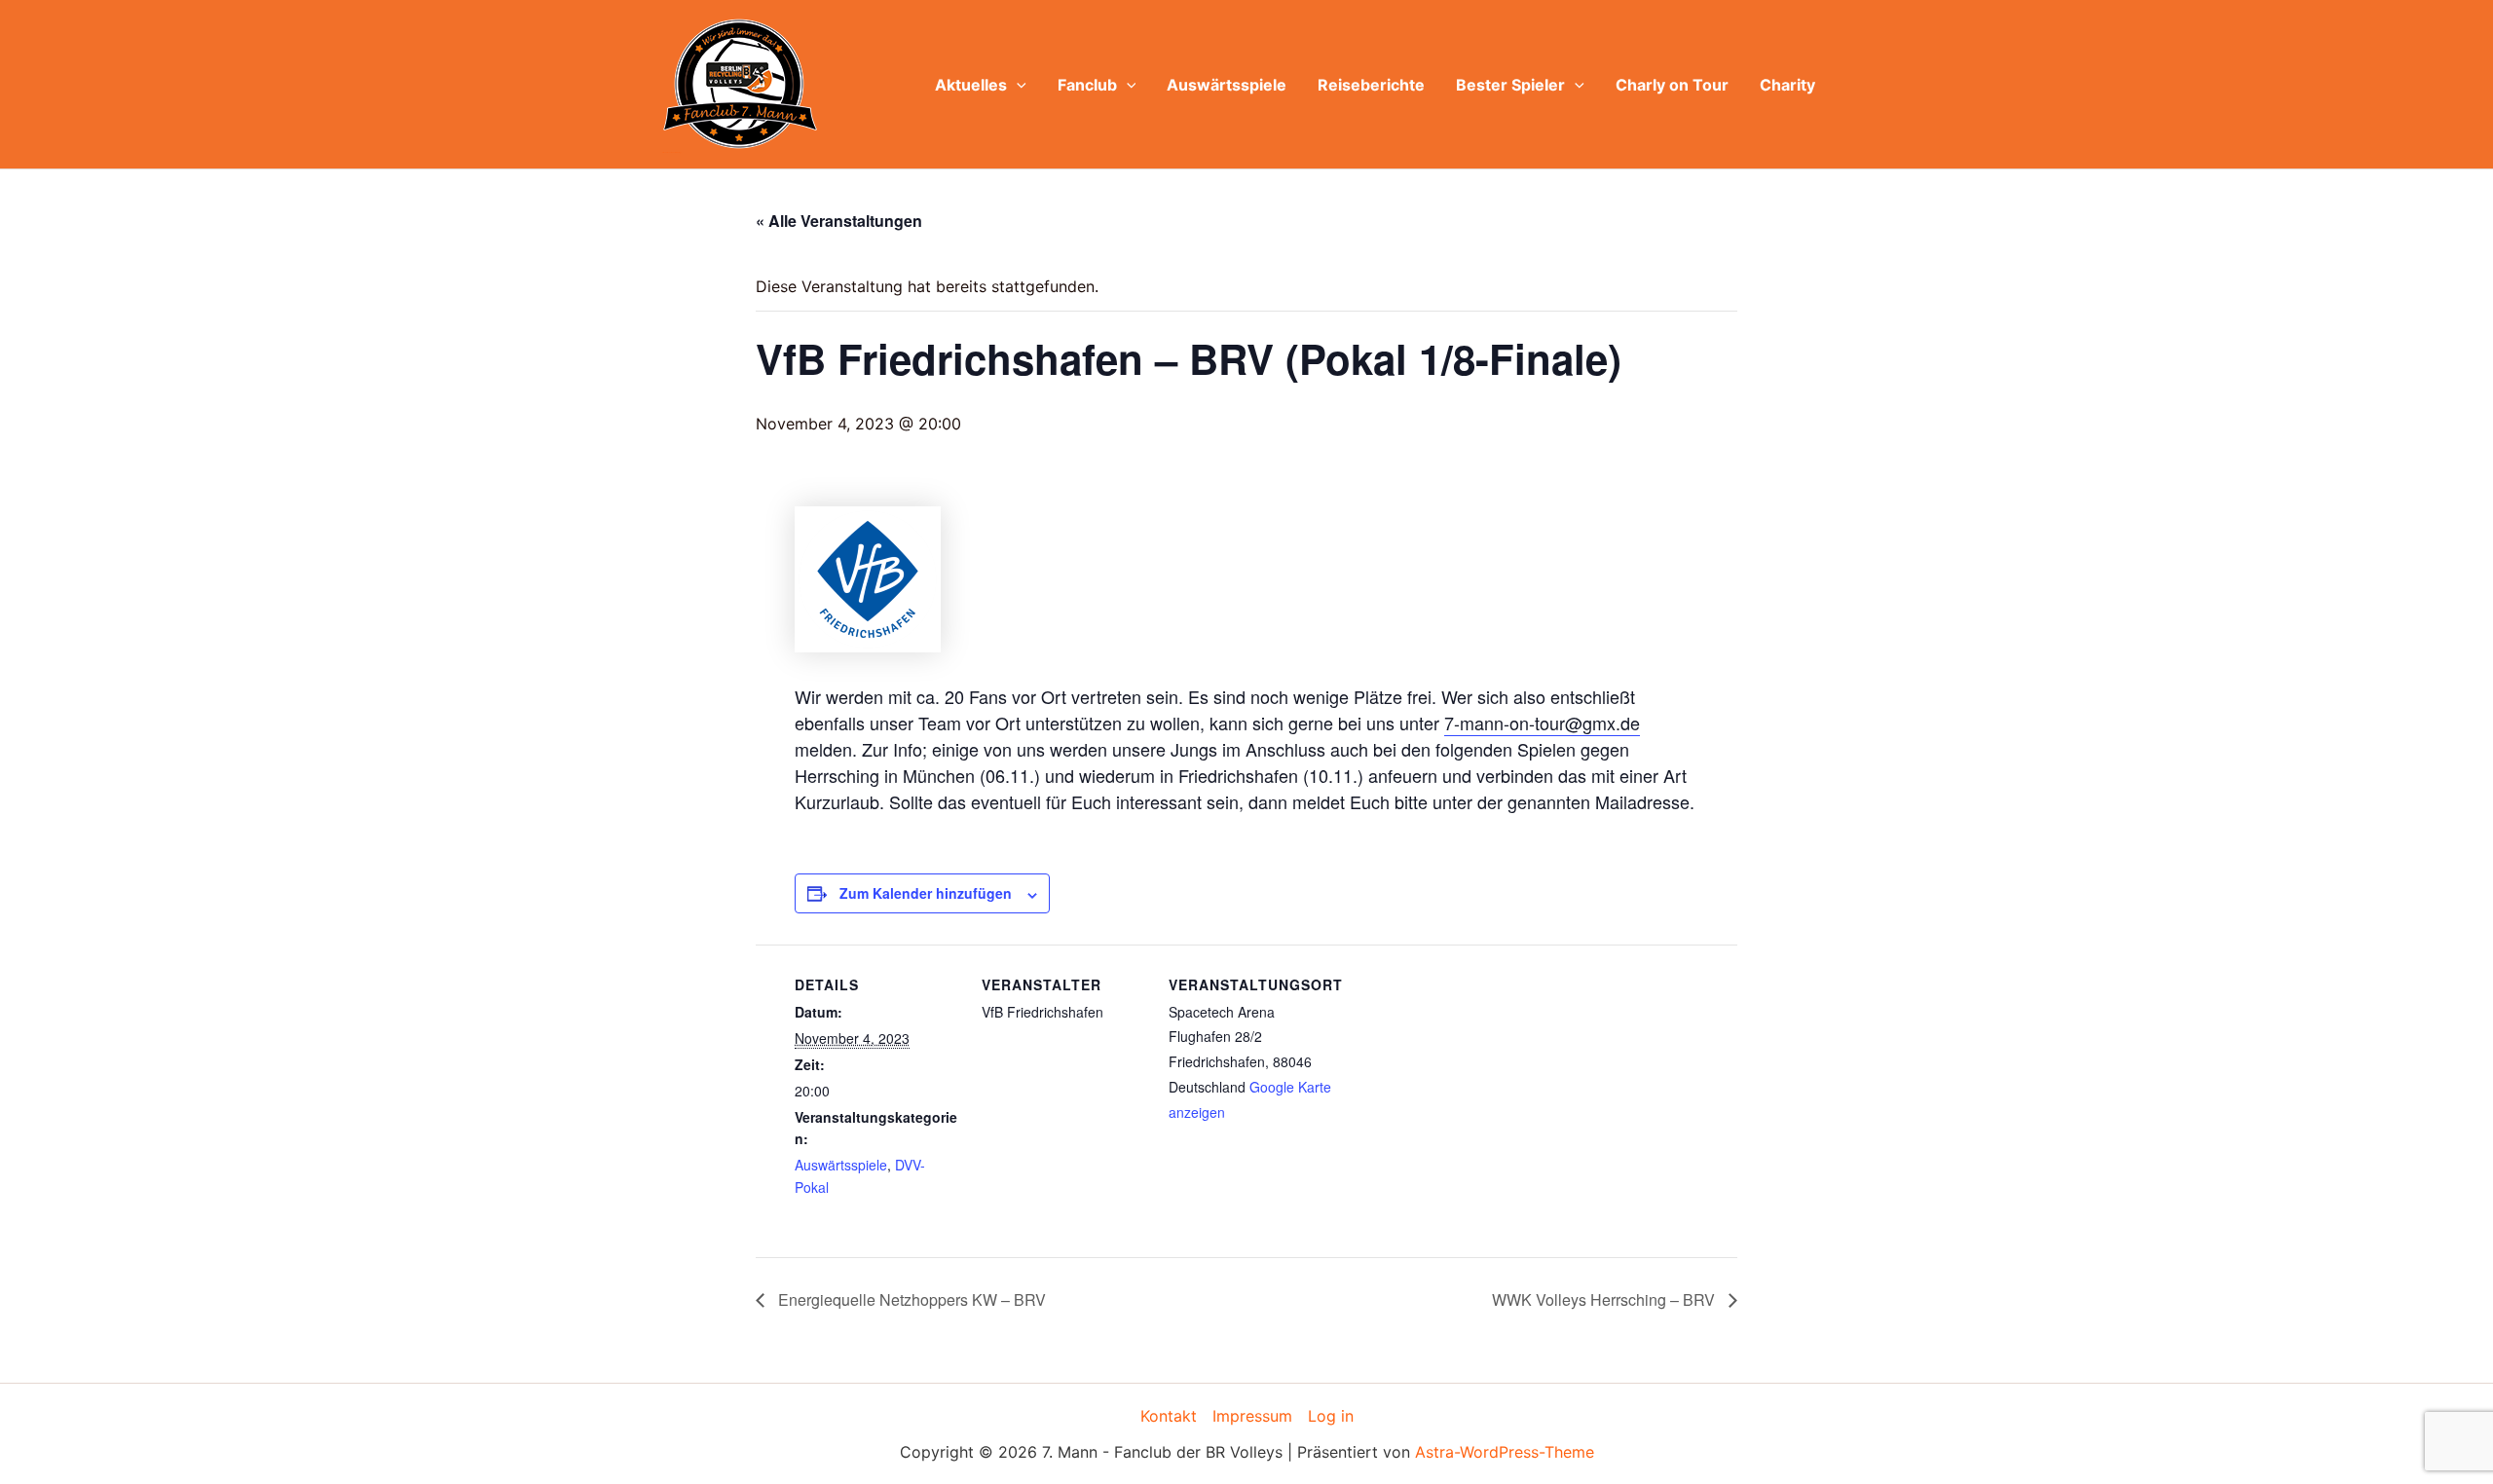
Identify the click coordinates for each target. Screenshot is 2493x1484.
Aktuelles (971, 85)
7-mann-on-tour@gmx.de (1542, 723)
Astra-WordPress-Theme (1505, 1452)
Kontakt (1169, 1416)
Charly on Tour (1672, 85)
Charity (1787, 85)
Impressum (1252, 1416)
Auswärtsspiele (1227, 85)
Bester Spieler (1510, 85)
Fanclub (1087, 85)
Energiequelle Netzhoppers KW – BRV (910, 1299)
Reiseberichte (1371, 85)
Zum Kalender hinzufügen (926, 893)
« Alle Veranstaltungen (839, 221)
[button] (1017, 85)
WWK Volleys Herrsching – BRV (1605, 1299)
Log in (1331, 1416)
